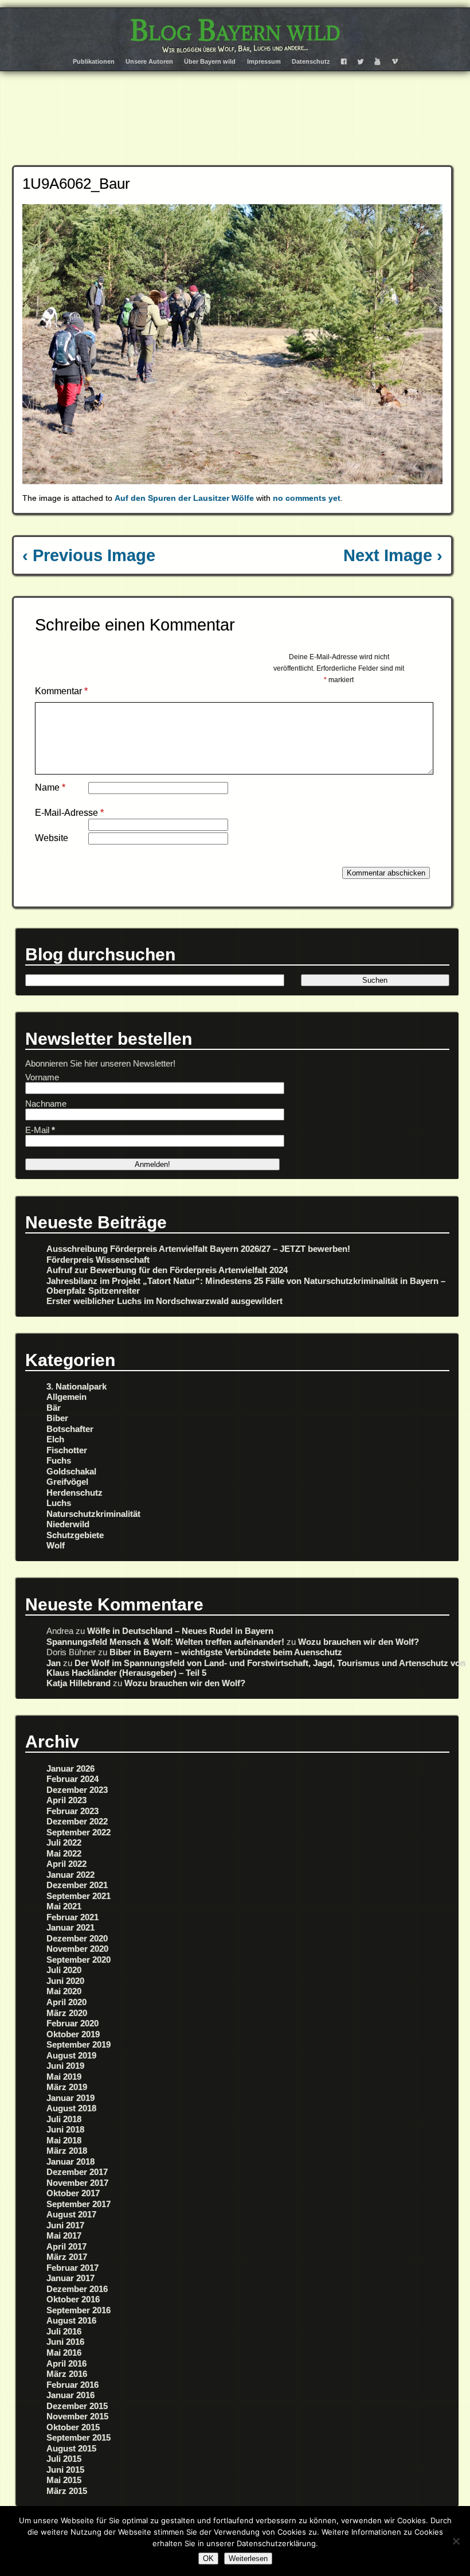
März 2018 (67, 2151)
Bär (54, 1408)
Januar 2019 (70, 2098)
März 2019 (67, 2087)
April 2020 (66, 2002)
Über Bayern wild (210, 61)
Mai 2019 (64, 2077)
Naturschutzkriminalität (93, 1514)
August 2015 (71, 2448)
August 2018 (71, 2108)
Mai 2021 (64, 1906)
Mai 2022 (64, 1853)
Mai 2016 (64, 2353)
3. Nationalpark (77, 1386)
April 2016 (66, 2363)
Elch (55, 1439)
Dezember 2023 (77, 1790)
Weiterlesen (248, 2559)
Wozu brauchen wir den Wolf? (359, 1642)
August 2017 (71, 2214)
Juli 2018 (64, 2119)
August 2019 (71, 2055)
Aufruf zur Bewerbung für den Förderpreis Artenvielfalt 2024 (167, 1270)
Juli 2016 (64, 2331)
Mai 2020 (64, 1991)
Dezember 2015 (77, 2406)
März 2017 (67, 2257)
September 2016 (79, 2310)
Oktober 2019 (73, 2034)
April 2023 (66, 1800)
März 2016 (67, 2374)
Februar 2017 (73, 2268)
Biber (57, 1418)
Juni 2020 (65, 1981)
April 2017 (66, 2246)
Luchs (59, 1503)
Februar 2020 (73, 2023)
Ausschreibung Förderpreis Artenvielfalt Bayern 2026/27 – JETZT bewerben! (198, 1249)
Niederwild (68, 1524)
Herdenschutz (75, 1493)
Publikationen (94, 61)
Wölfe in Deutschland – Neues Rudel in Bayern (180, 1631)
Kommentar (61, 691)
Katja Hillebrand (79, 1683)
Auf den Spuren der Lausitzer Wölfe (184, 498)
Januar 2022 (70, 1875)
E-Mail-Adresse (69, 813)
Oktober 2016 (73, 2299)
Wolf (56, 1545)
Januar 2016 (70, 2395)
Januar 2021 (70, 1927)
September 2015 (79, 2437)
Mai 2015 (64, 2480)
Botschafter (70, 1429)
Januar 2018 (70, 2161)
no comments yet (307, 498)
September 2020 (79, 1960)
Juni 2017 (65, 2225)
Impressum (264, 61)
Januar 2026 (70, 1768)
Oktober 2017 (73, 2193)
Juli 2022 (64, 1842)
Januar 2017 (70, 2278)
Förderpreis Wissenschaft (98, 1260)
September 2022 (79, 1832)
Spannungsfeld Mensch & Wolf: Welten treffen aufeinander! (165, 1642)
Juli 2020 (64, 1970)
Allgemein (66, 1397)
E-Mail (40, 1130)
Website (52, 838)
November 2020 (77, 1949)
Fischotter (67, 1450)
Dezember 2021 (77, 1885)
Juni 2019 (65, 2066)
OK (208, 2559)
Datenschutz (311, 61)
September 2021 (79, 1896)
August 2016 (71, 2320)
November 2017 (77, 2183)
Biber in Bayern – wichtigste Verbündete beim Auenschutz (226, 1652)
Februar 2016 (73, 2385)
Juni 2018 (65, 2129)
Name (50, 787)
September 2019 (79, 2044)
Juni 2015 (65, 2470)
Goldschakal (71, 1471)
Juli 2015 (64, 2459)
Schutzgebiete (75, 1535)
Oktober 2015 (73, 2427)
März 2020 (67, 2013)
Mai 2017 (64, 2235)
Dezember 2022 (77, 1821)
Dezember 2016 (77, 2289)
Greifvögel (67, 1482)
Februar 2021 (73, 1917)
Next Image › (393, 555)
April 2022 (66, 1864)
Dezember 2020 (77, 1938)
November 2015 (77, 2416)
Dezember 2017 (77, 2172)
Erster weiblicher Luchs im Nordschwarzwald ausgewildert (164, 1301)
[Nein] (456, 2541)
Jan (54, 1663)
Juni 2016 (65, 2342)
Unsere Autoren (149, 61)
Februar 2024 (73, 1779)
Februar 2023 (73, 1811)
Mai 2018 (64, 2140)
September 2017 (79, 2204)
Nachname (46, 1104)
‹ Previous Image (89, 555)
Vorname (42, 1077)
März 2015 (67, 2491)
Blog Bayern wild (235, 30)
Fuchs (59, 1460)
